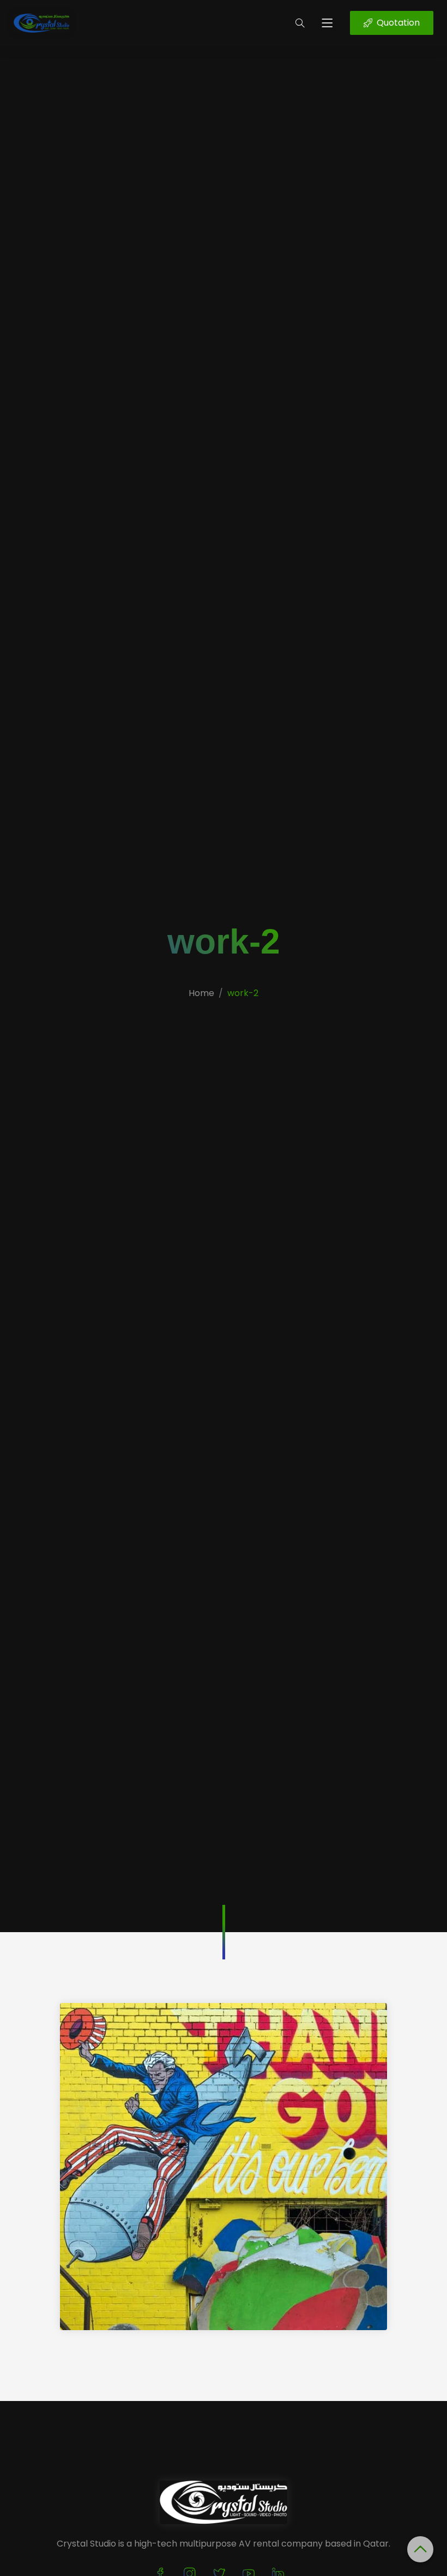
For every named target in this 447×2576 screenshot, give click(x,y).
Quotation (398, 23)
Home (201, 993)
